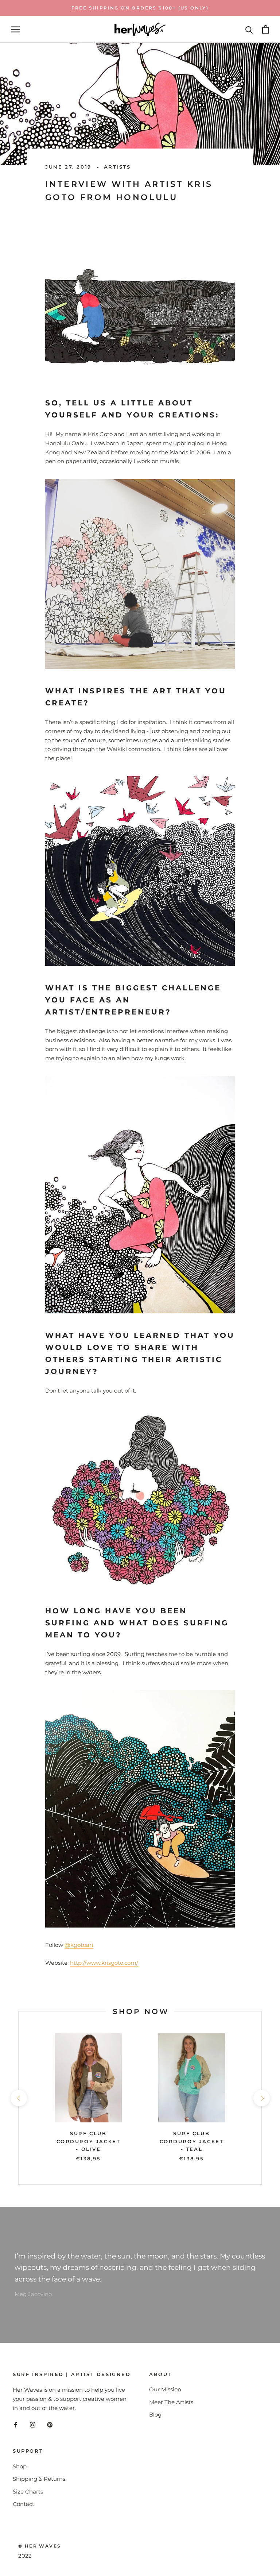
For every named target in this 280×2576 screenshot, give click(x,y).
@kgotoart (79, 1945)
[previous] (18, 2098)
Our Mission (165, 2389)
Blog (155, 2415)
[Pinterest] (50, 2425)
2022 (25, 2556)
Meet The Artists (171, 2402)
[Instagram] (33, 2425)
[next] (261, 2098)
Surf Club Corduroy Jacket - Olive (89, 2141)
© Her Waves (40, 2546)
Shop (20, 2466)
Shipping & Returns (39, 2479)
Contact (24, 2504)
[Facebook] (15, 2425)
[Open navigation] (15, 30)
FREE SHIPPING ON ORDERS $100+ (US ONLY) (140, 8)
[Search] (249, 29)
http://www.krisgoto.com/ (104, 1963)
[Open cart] (266, 29)
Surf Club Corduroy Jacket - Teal (192, 2141)
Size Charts (28, 2492)
